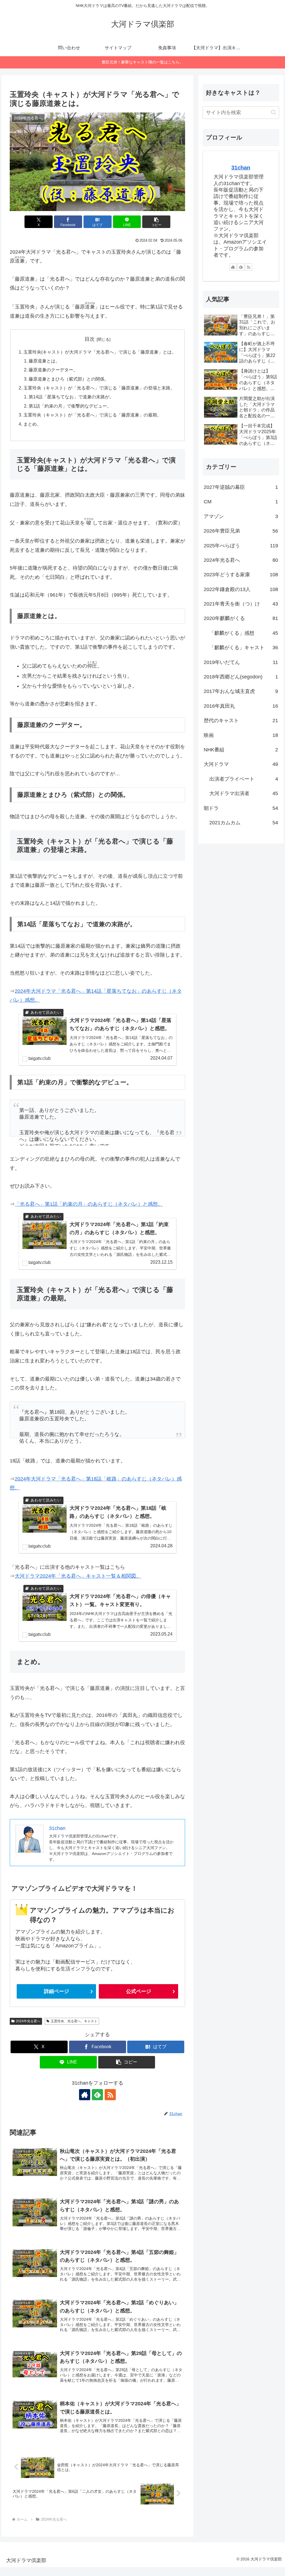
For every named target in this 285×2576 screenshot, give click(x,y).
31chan (241, 168)
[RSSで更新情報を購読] (110, 2095)
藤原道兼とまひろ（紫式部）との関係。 (69, 379)
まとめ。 (32, 424)
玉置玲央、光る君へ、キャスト (74, 2021)
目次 (90, 339)
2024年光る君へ (28, 2021)
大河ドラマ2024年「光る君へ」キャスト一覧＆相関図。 (78, 1576)
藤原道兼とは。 (44, 361)
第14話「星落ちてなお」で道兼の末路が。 (71, 397)
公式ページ (139, 1991)
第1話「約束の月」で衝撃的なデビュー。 (70, 406)
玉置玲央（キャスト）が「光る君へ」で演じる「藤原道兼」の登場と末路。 (99, 388)
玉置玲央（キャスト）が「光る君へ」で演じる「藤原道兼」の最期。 (92, 415)
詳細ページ (56, 1991)
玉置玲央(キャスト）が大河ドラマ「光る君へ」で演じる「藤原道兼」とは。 (100, 352)
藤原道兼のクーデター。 (53, 370)
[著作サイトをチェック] (85, 2095)
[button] (156, 222)
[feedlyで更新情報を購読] (97, 2095)
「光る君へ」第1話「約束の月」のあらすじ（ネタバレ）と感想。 (89, 1204)
